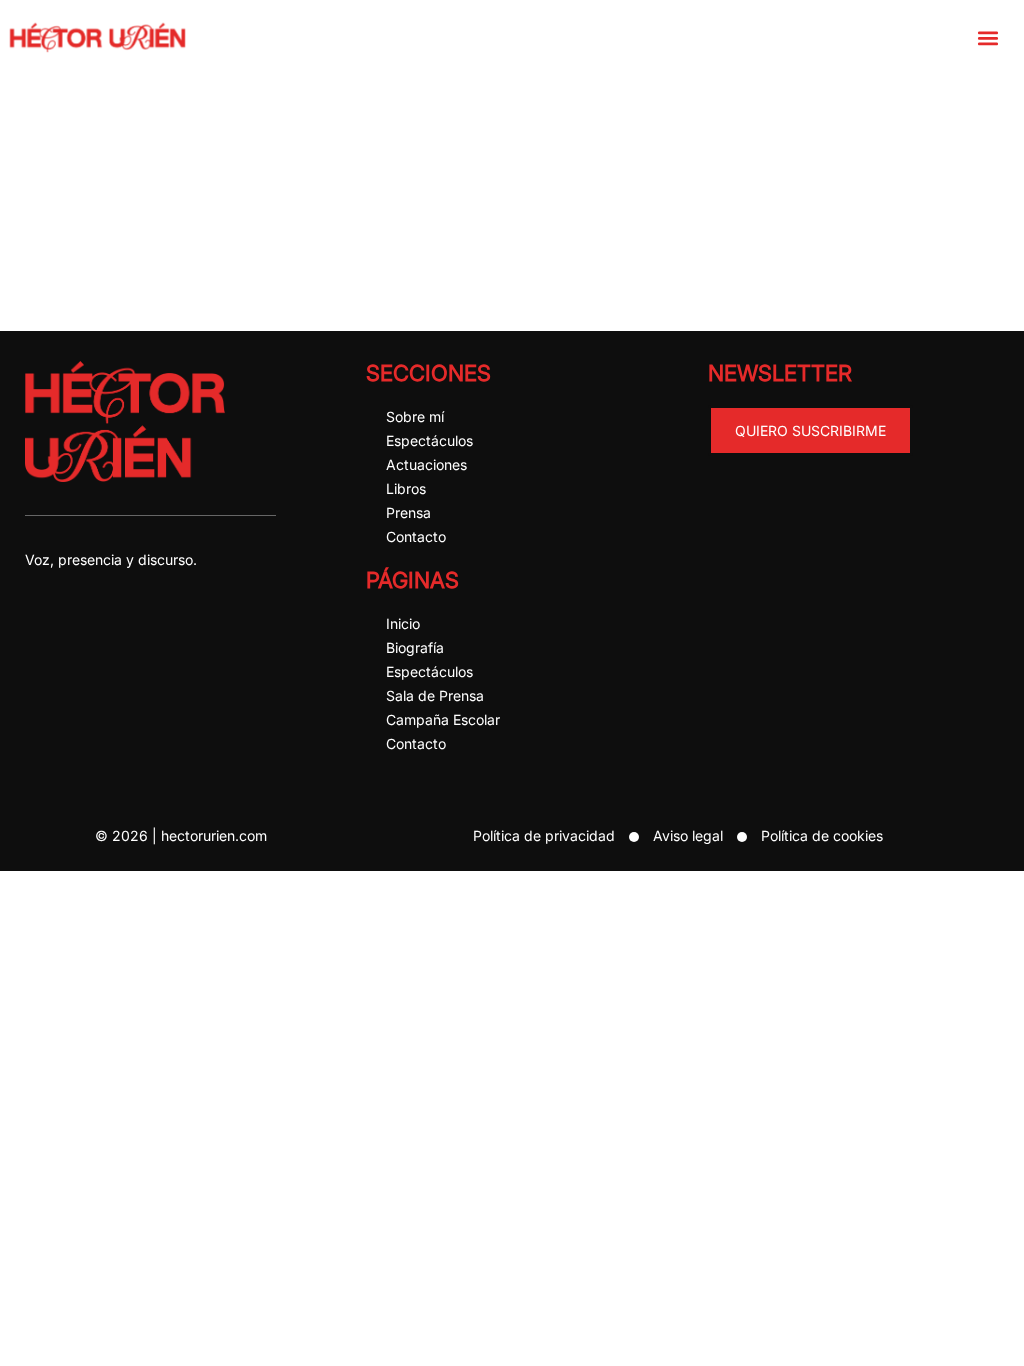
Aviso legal (688, 835)
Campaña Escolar (443, 719)
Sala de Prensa (435, 695)
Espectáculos (429, 440)
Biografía (415, 647)
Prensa (408, 512)
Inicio (403, 623)
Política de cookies (822, 835)
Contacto (416, 536)
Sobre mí (415, 416)
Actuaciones (426, 464)
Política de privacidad (544, 835)
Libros (406, 488)
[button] (987, 37)
